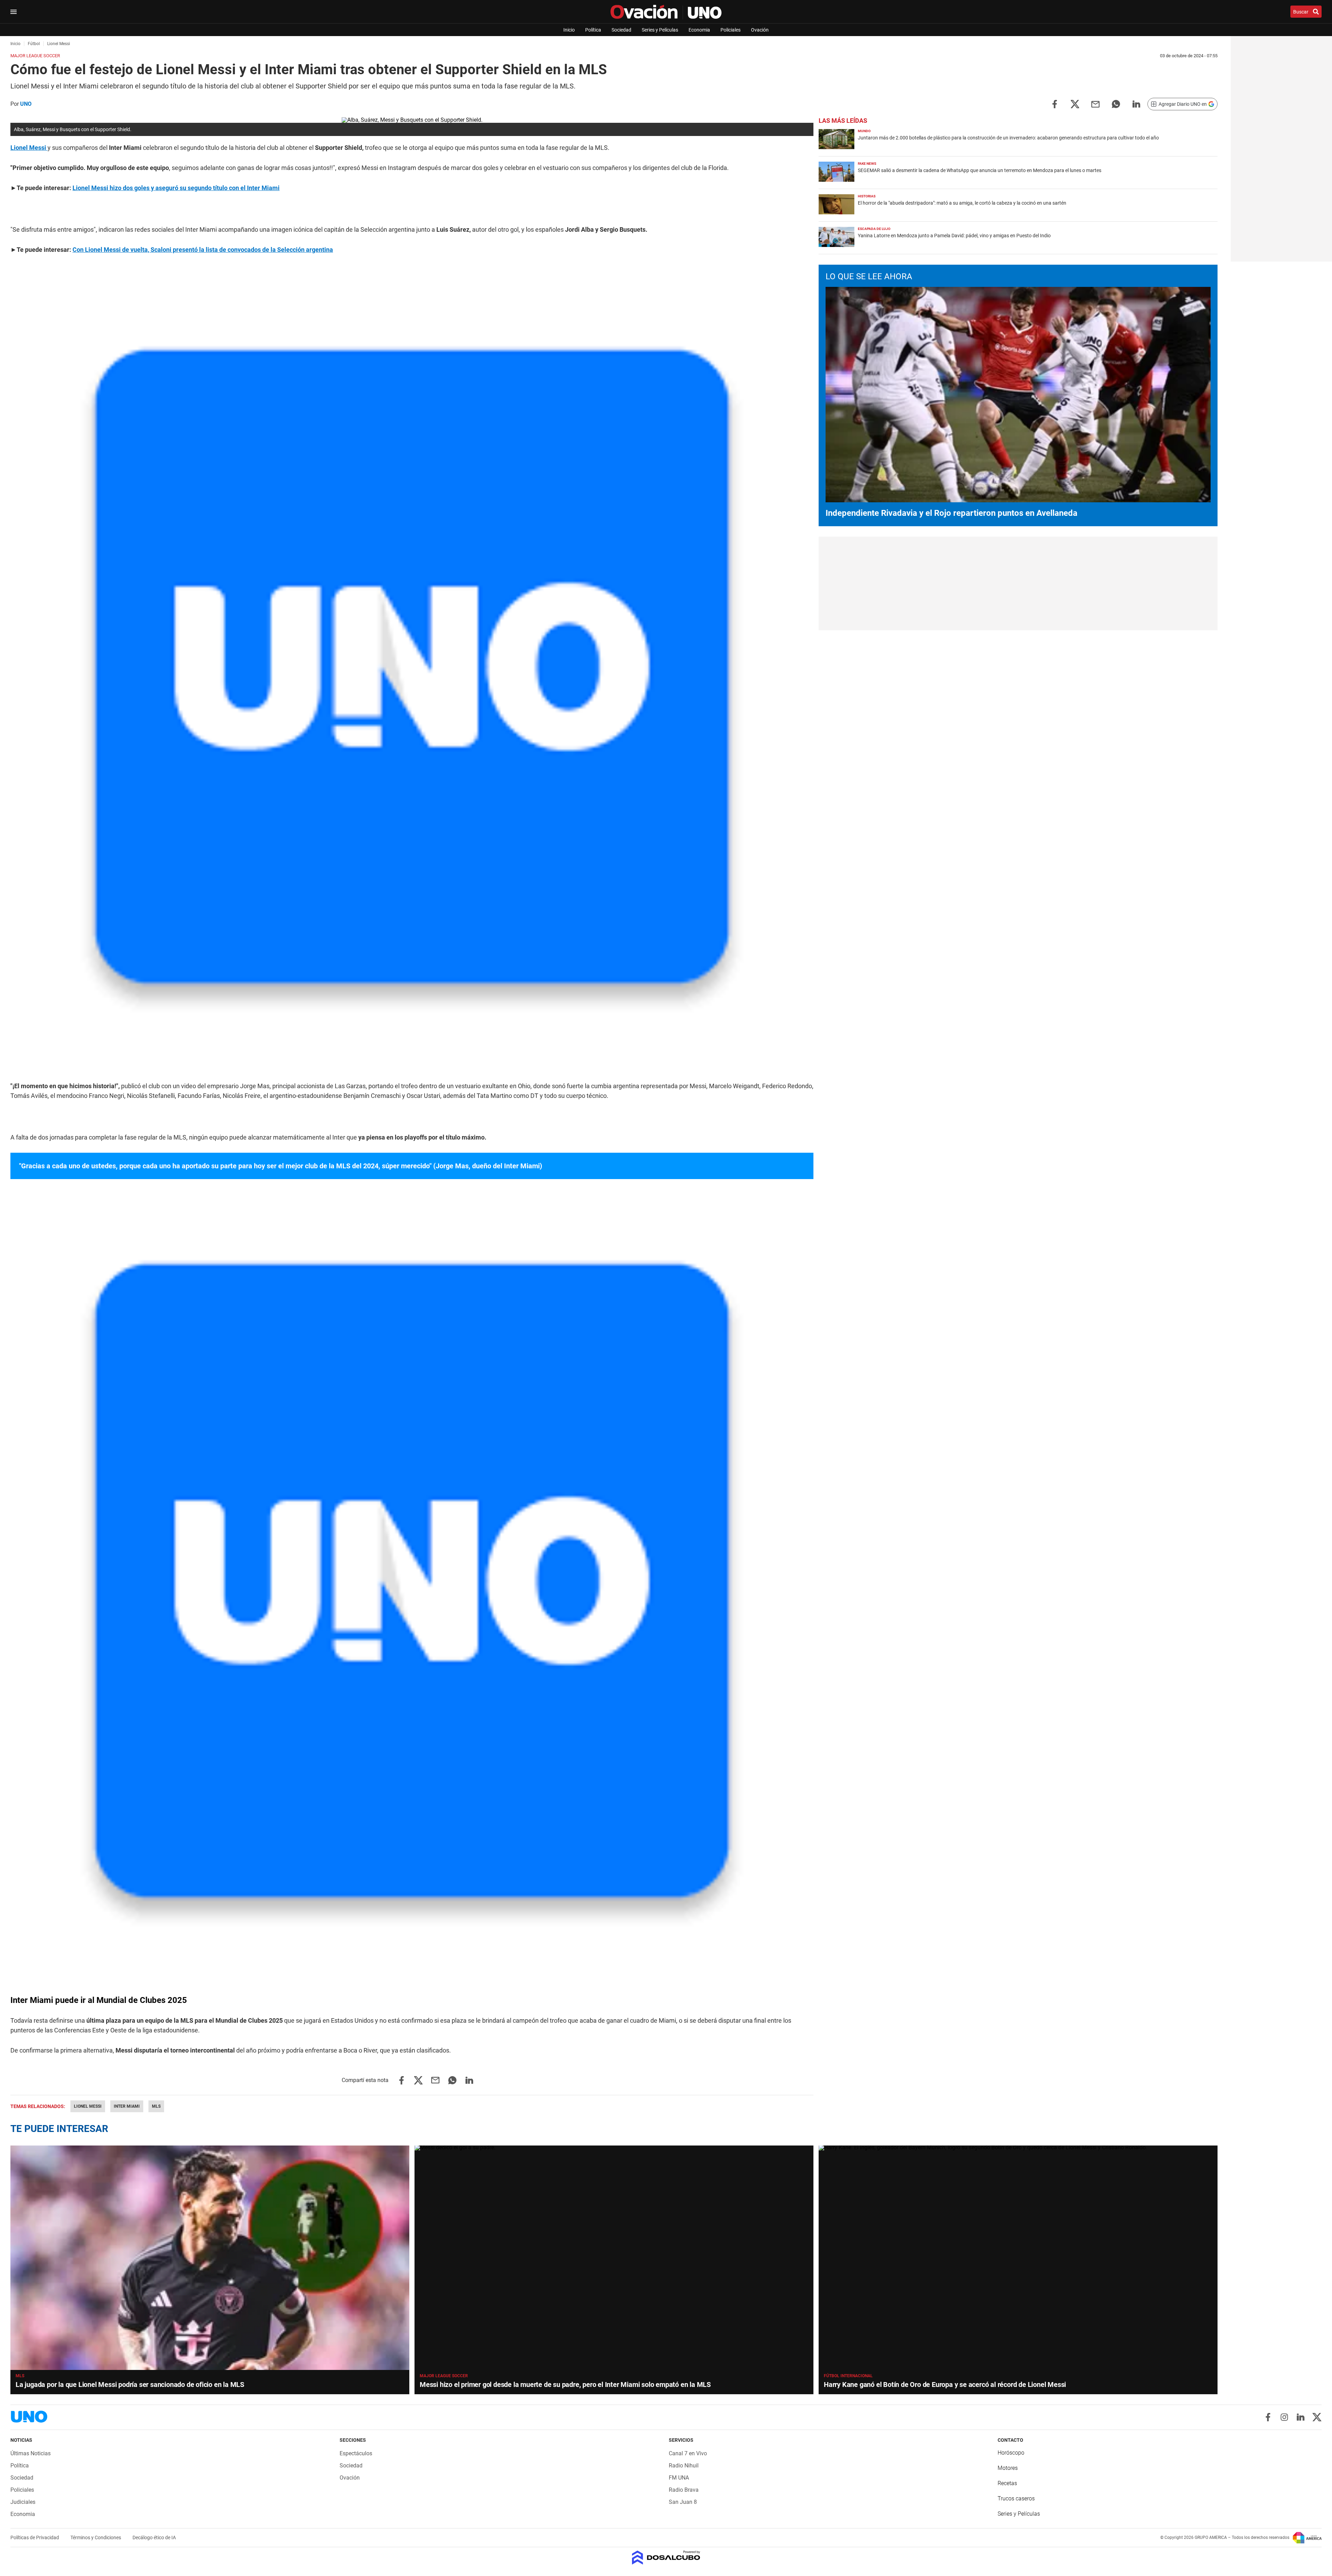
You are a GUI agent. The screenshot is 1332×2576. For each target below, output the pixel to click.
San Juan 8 (683, 2502)
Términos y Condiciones (96, 2537)
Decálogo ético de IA (154, 2537)
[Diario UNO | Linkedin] (1301, 2417)
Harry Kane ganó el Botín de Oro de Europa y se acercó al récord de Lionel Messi (945, 2385)
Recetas (1007, 2483)
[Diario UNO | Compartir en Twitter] (1075, 104)
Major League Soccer (444, 2376)
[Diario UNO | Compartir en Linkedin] (1136, 104)
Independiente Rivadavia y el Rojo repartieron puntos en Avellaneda (951, 513)
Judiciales (23, 2502)
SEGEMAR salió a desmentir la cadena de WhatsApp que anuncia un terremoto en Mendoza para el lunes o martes (980, 170)
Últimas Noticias (31, 2453)
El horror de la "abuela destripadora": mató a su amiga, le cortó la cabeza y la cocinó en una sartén (962, 203)
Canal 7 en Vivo (688, 2453)
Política (593, 30)
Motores (1008, 2468)
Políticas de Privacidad (35, 2537)
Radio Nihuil (684, 2466)
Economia (699, 30)
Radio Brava (684, 2490)
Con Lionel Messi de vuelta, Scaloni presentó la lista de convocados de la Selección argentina (203, 250)
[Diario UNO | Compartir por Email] (1095, 104)
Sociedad (621, 30)
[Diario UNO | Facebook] (1268, 2417)
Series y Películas (660, 30)
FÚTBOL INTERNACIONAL (848, 2376)
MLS (156, 2106)
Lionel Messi (88, 2106)
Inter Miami (127, 2106)
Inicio (569, 30)
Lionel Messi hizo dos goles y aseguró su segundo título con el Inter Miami (176, 188)
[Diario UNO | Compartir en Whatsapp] (1116, 104)
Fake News (867, 164)
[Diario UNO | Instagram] (1284, 2417)
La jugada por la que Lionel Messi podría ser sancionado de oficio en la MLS (130, 2385)
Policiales (731, 30)
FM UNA (679, 2478)
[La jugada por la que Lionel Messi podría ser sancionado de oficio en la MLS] (210, 2258)
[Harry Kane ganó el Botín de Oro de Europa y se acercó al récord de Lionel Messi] (1018, 2258)
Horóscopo (1011, 2453)
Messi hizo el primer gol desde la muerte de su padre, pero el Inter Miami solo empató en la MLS (565, 2385)
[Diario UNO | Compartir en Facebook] (1054, 104)
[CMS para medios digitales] (666, 2558)
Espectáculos (356, 2453)
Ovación (760, 30)
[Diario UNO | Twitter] (1317, 2417)
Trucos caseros (1016, 2498)
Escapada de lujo (874, 229)
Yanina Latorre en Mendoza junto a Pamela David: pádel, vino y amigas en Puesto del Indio (954, 236)
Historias (867, 196)
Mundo (864, 131)
